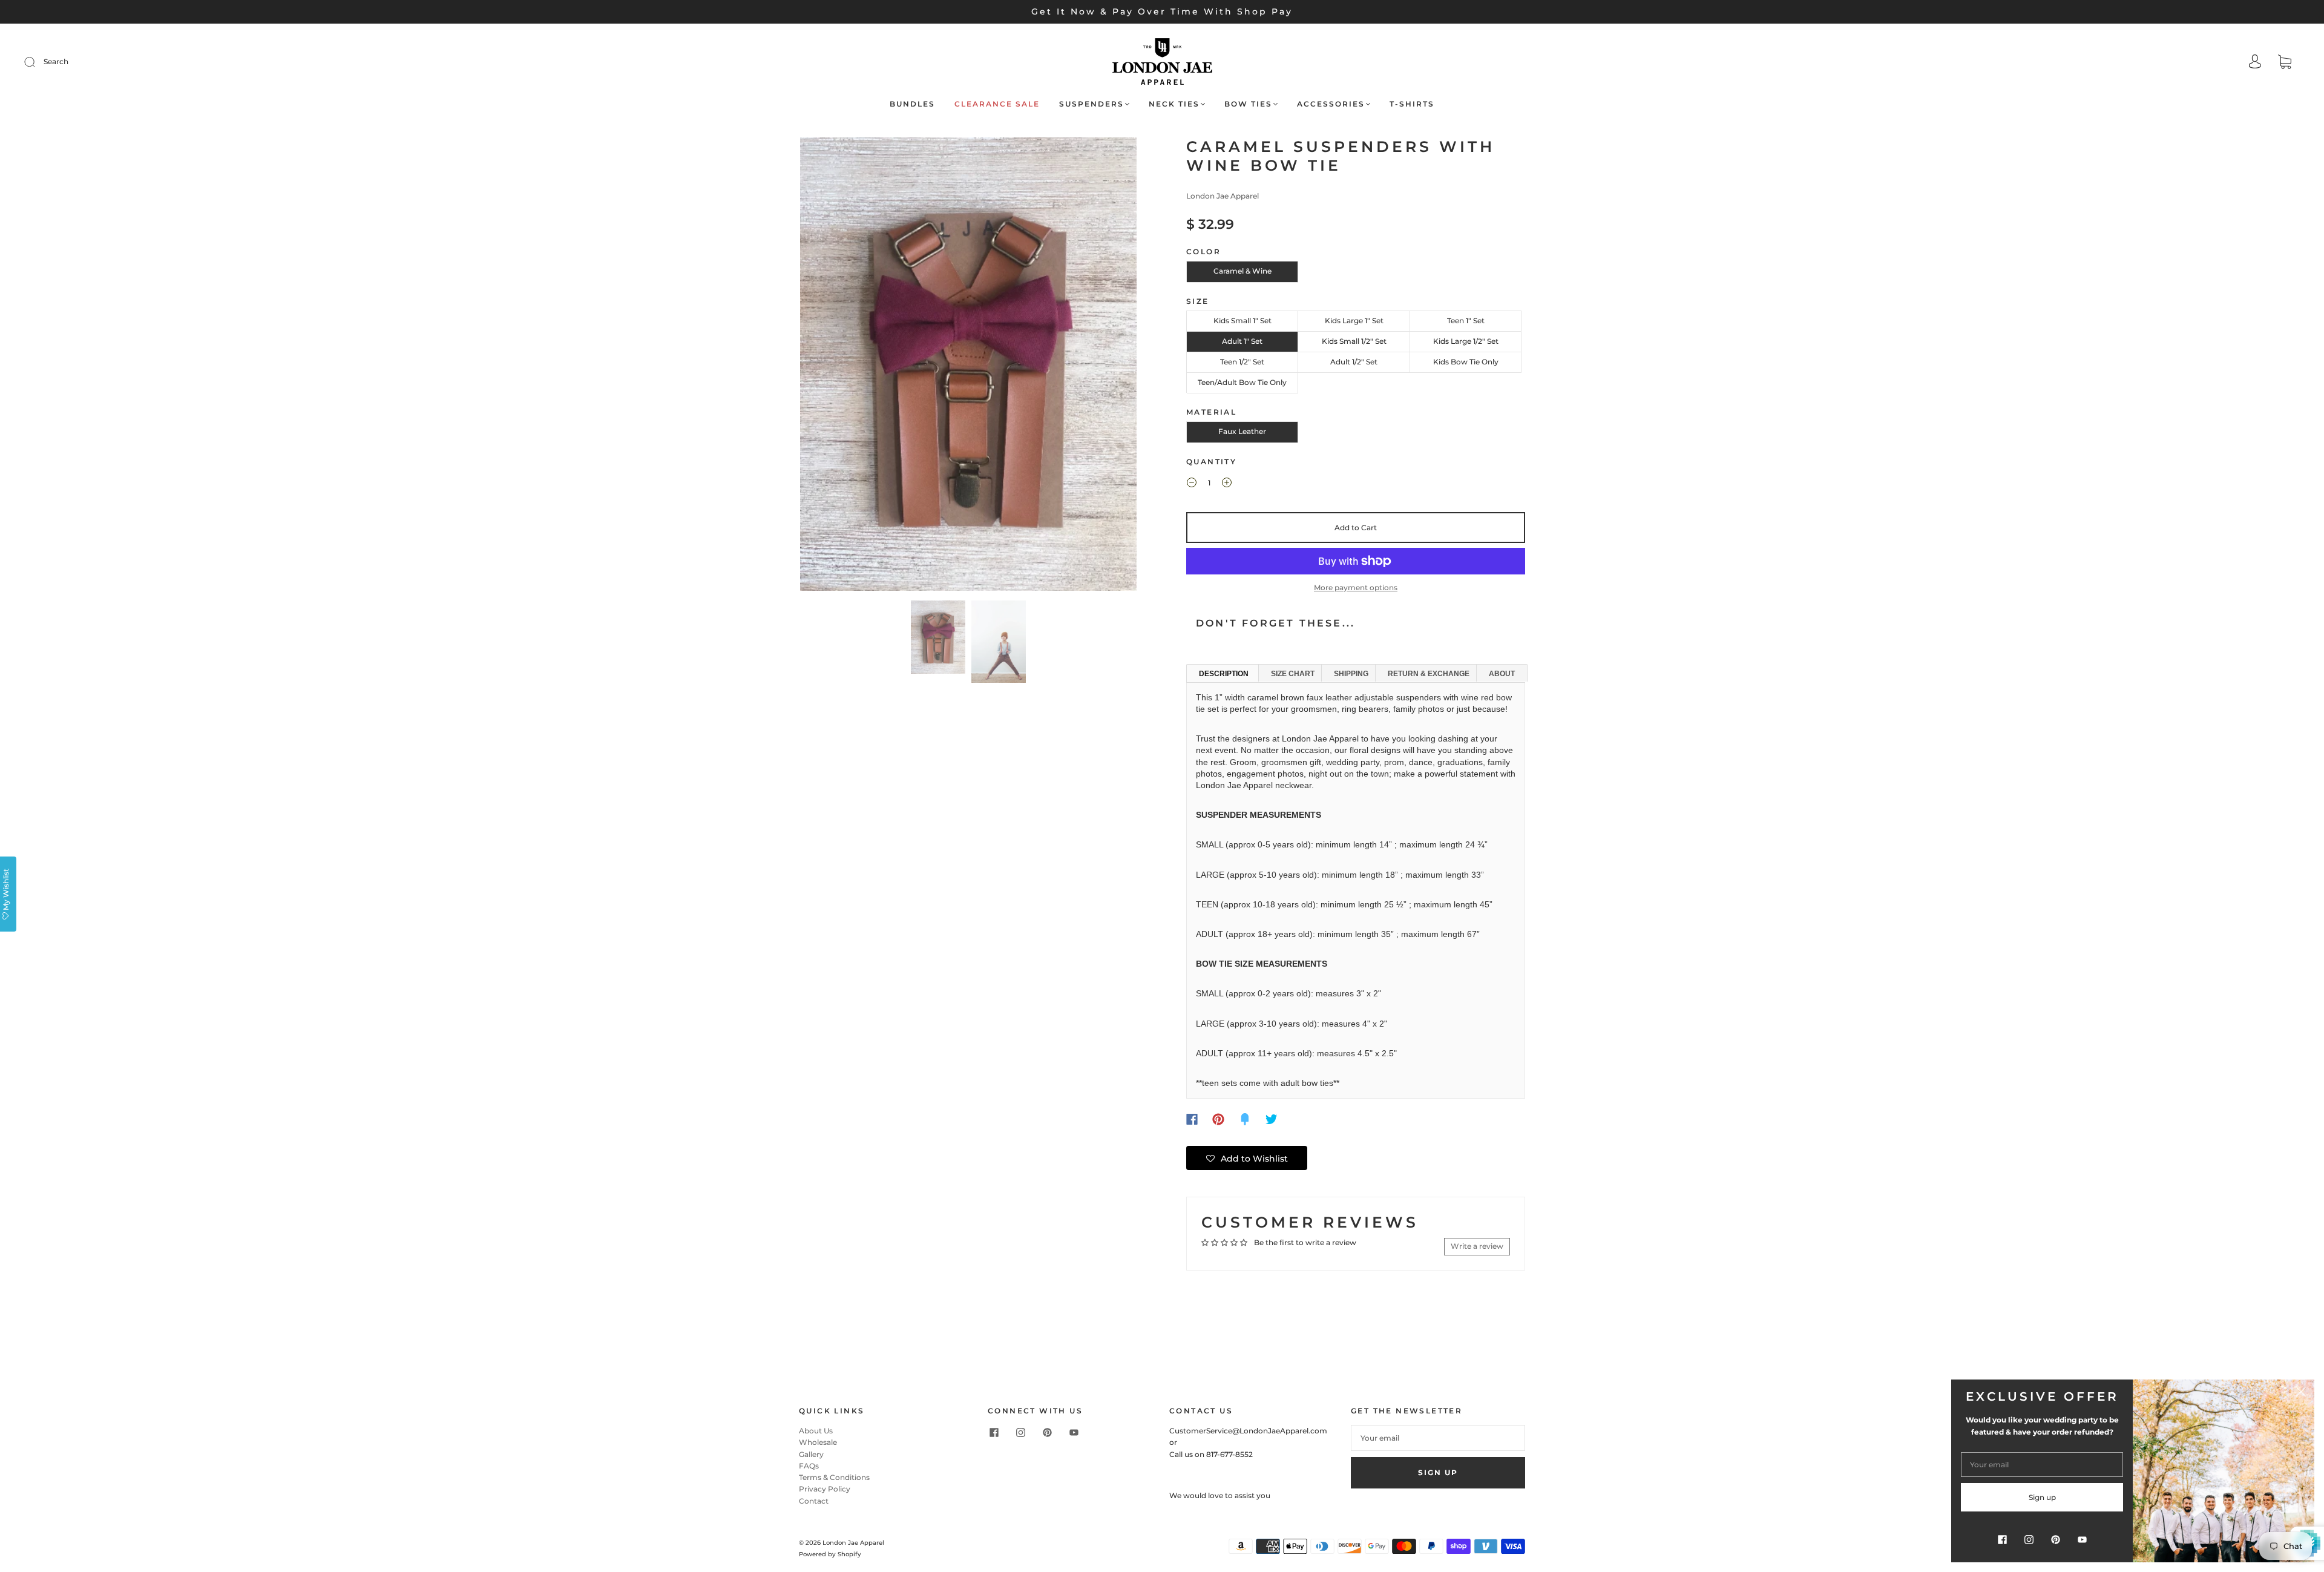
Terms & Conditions (834, 1477)
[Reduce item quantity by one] (1192, 484)
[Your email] (1438, 1438)
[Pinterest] (1218, 1119)
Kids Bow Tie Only (1466, 362)
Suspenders (1091, 104)
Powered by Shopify (830, 1554)
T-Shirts (1412, 104)
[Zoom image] (968, 367)
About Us (816, 1431)
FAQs (809, 1466)
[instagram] (1020, 1432)
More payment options (1356, 587)
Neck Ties (1174, 104)
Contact (814, 1501)
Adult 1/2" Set (1354, 362)
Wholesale (818, 1442)
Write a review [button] (1477, 1246)
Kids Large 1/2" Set (1466, 341)
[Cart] (2285, 63)
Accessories (1331, 104)
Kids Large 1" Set (1354, 321)
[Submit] (38, 62)
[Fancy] (1245, 1119)
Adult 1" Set (1242, 341)
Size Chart (1293, 674)
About (1502, 674)
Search (56, 61)
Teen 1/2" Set (1242, 362)
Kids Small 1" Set (1242, 321)
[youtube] (1074, 1432)
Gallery (811, 1454)
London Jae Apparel (1223, 196)
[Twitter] (1272, 1119)
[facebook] (994, 1432)
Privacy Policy (825, 1489)
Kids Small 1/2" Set (1354, 341)
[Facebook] (1192, 1119)
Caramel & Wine (1242, 271)
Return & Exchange (1429, 674)
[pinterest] (1047, 1432)
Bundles (912, 104)
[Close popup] (2301, 1393)
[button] (834, 367)
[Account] (2255, 63)
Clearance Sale (997, 104)
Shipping (1351, 674)
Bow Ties (1248, 104)
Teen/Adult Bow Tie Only (1242, 382)
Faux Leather (1242, 431)
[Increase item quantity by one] (1227, 484)
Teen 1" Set (1466, 321)
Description (1224, 674)
